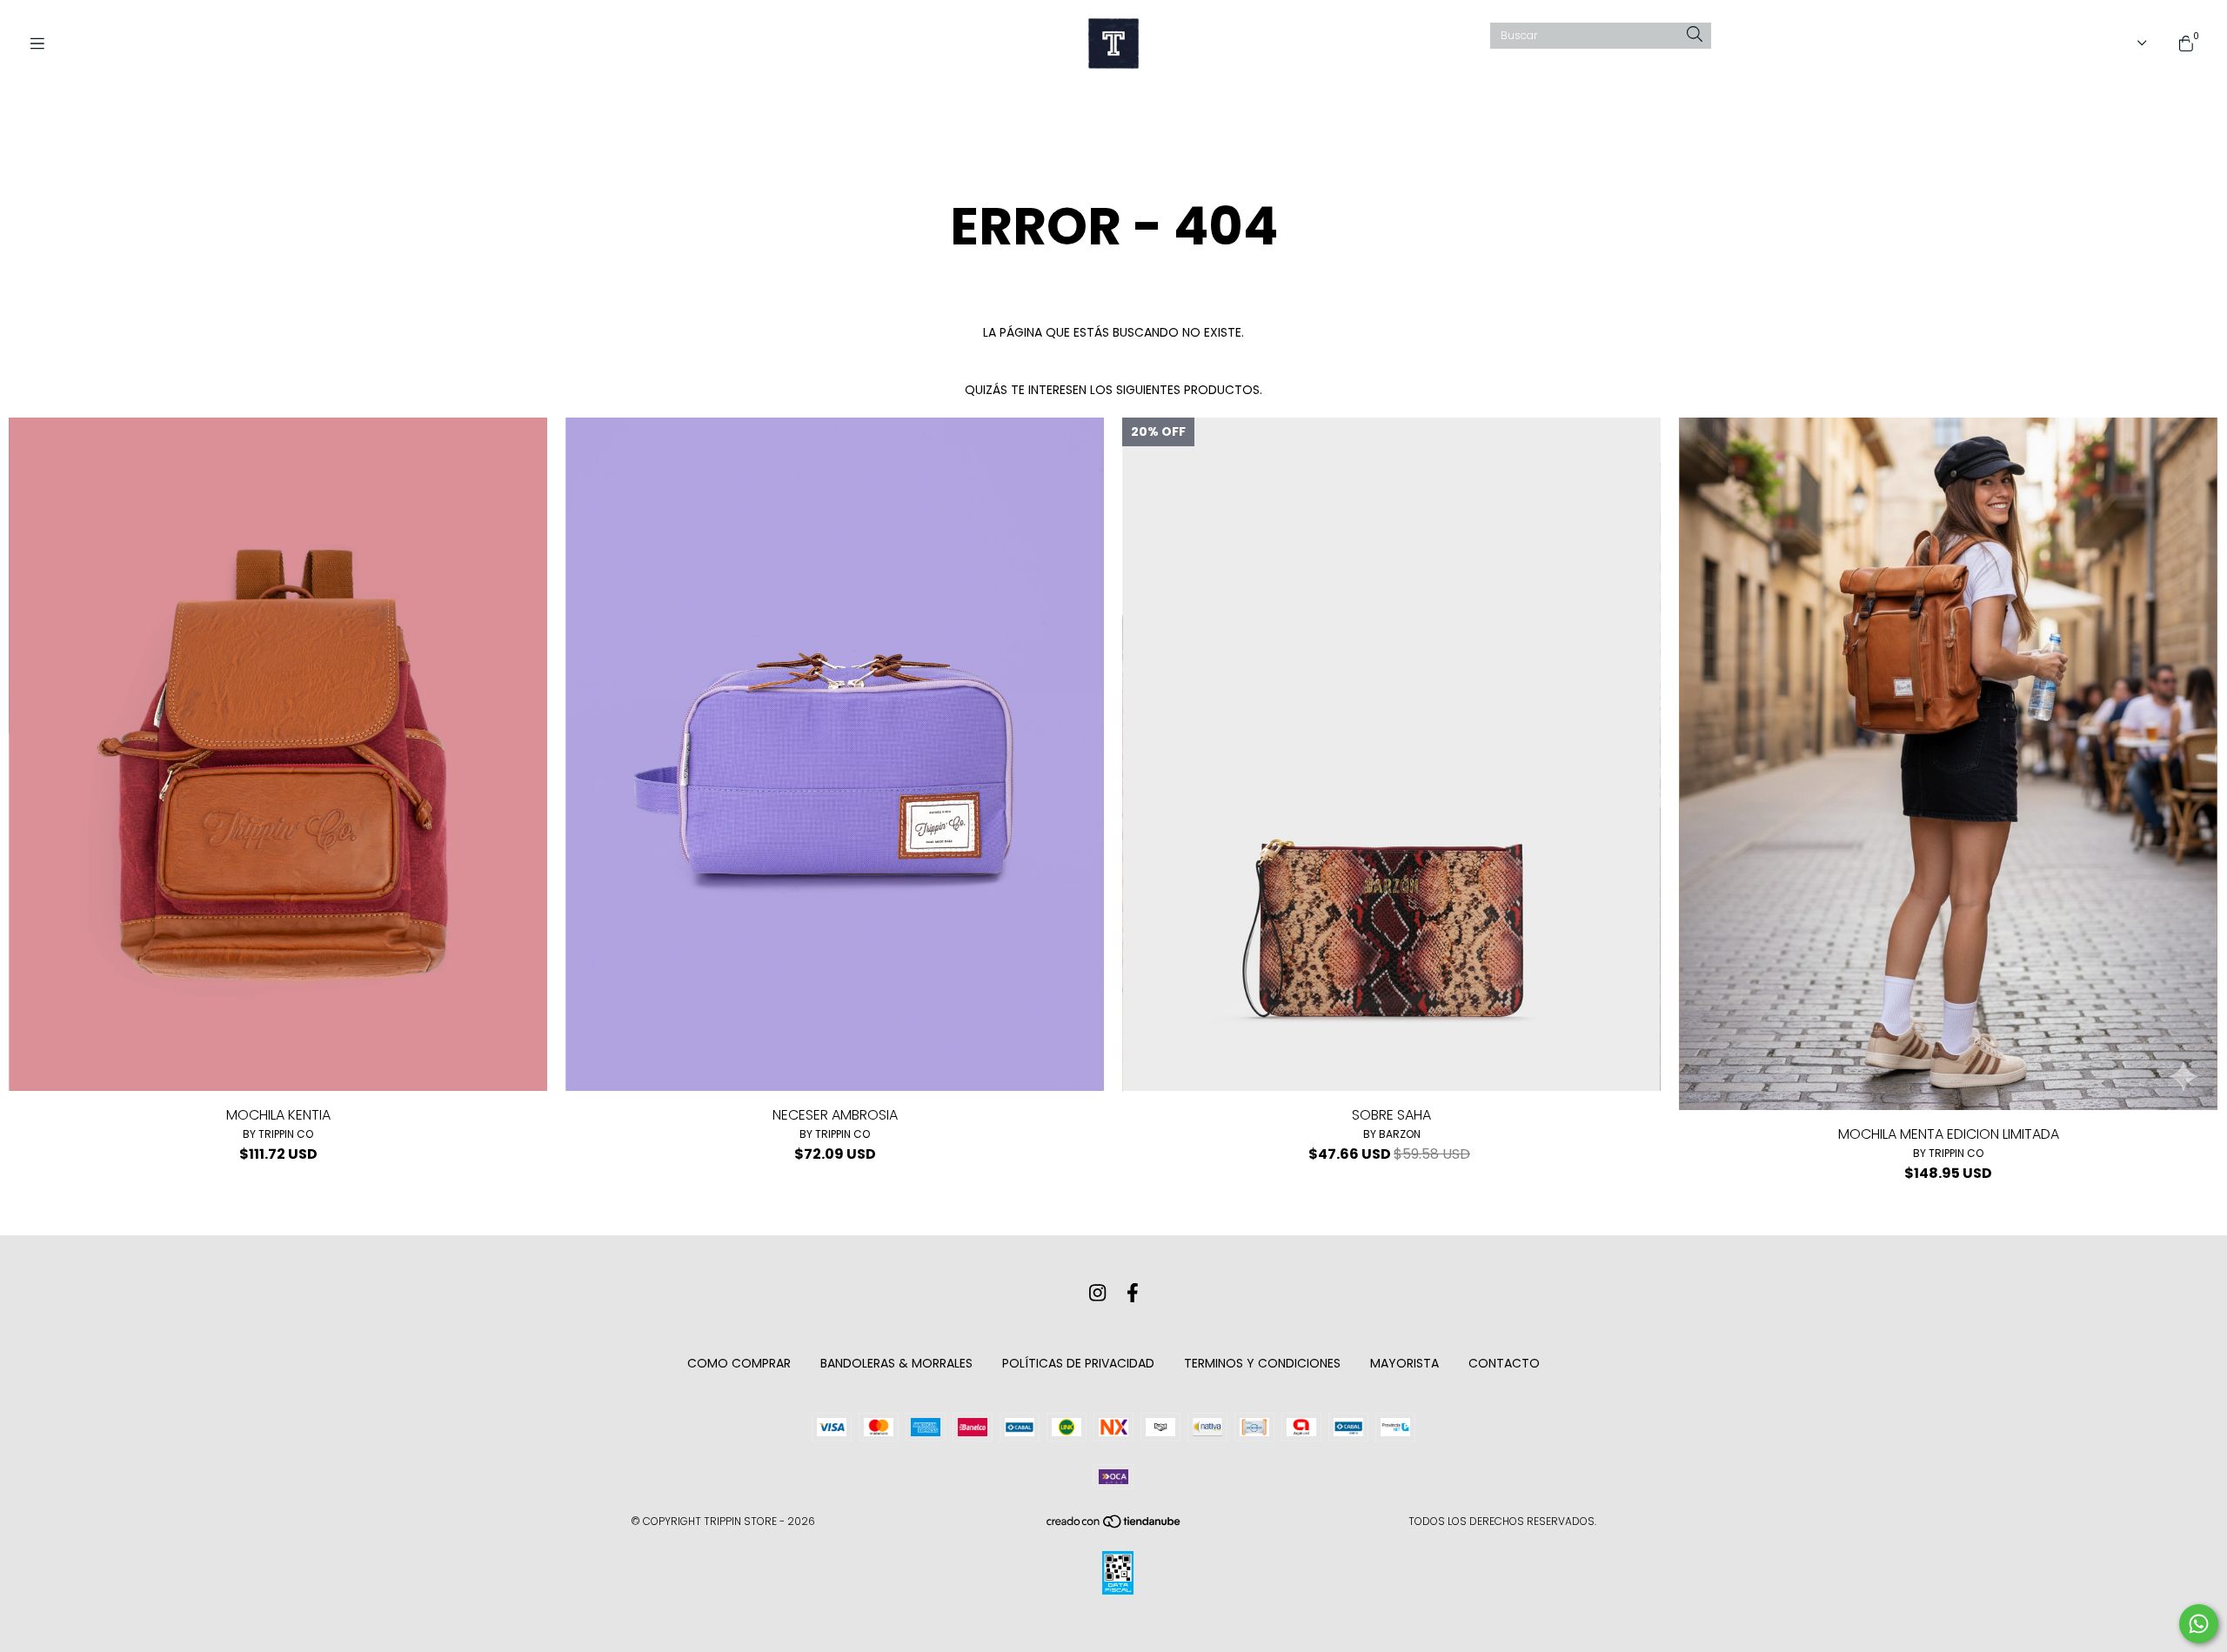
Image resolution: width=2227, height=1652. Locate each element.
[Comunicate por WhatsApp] (2199, 1624)
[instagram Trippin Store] (1097, 1293)
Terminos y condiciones (1262, 1363)
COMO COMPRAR (739, 1363)
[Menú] (43, 44)
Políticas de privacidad (1078, 1363)
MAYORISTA (1404, 1363)
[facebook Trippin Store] (1133, 1293)
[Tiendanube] (1114, 1525)
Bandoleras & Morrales (896, 1363)
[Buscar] (1695, 35)
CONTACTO (1504, 1363)
